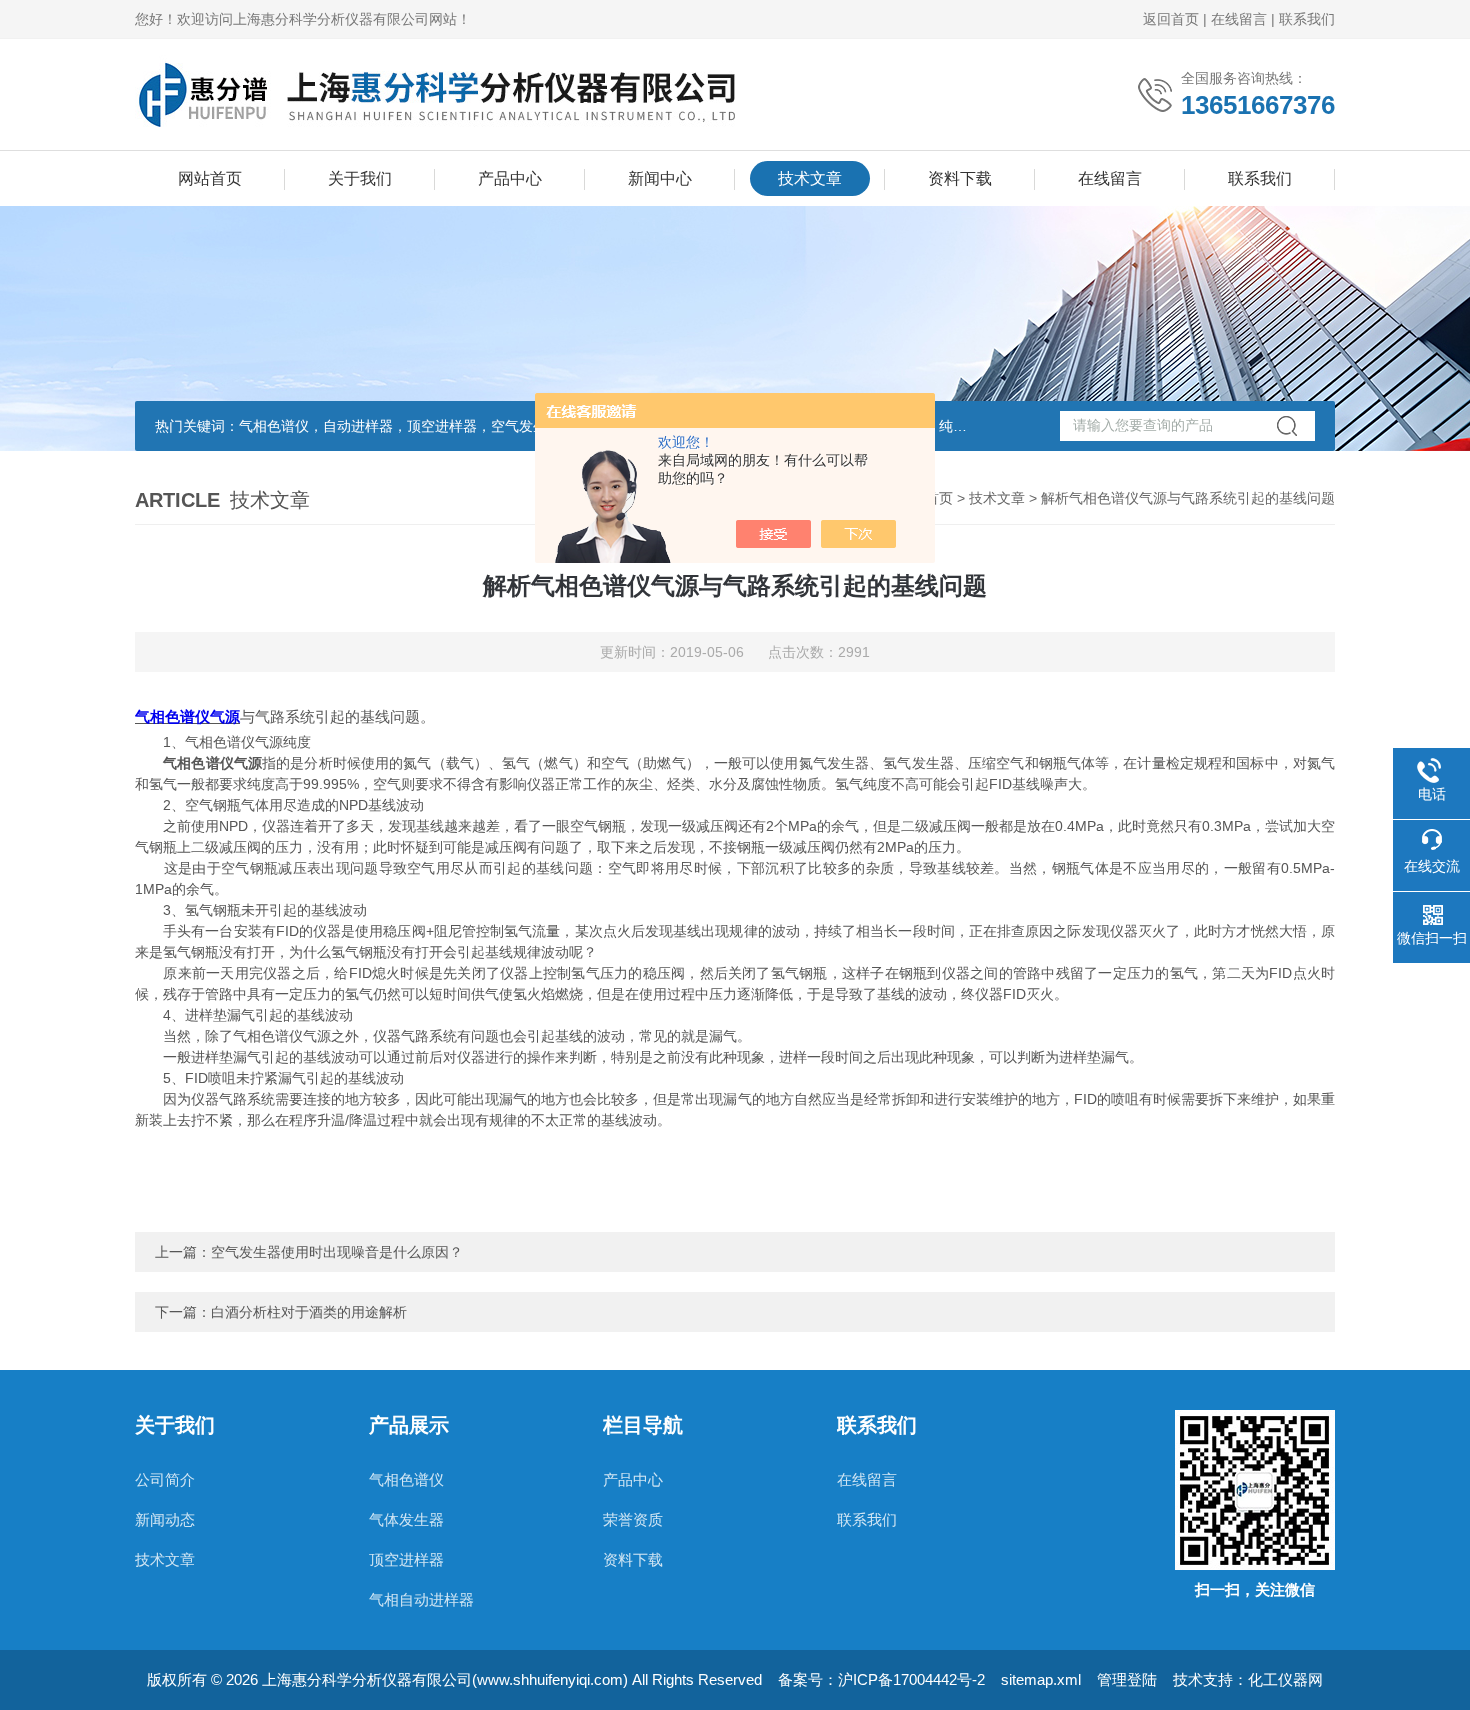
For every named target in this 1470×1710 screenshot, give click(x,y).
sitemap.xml (1041, 1679)
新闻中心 (660, 178)
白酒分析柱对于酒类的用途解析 (309, 1312)
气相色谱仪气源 (187, 716)
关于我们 (360, 178)
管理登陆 (1127, 1679)
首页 (939, 498)
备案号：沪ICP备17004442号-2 (881, 1679)
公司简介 (165, 1479)
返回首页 (1171, 19)
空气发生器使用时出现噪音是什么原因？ (337, 1252)
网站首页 (210, 178)
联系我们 (1307, 19)
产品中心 (510, 178)
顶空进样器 (406, 1559)
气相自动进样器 (421, 1599)
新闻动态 (165, 1519)
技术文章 (810, 178)
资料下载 (960, 178)
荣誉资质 (633, 1519)
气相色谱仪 (406, 1479)
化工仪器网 (1285, 1679)
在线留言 (1239, 19)
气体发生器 (406, 1519)
